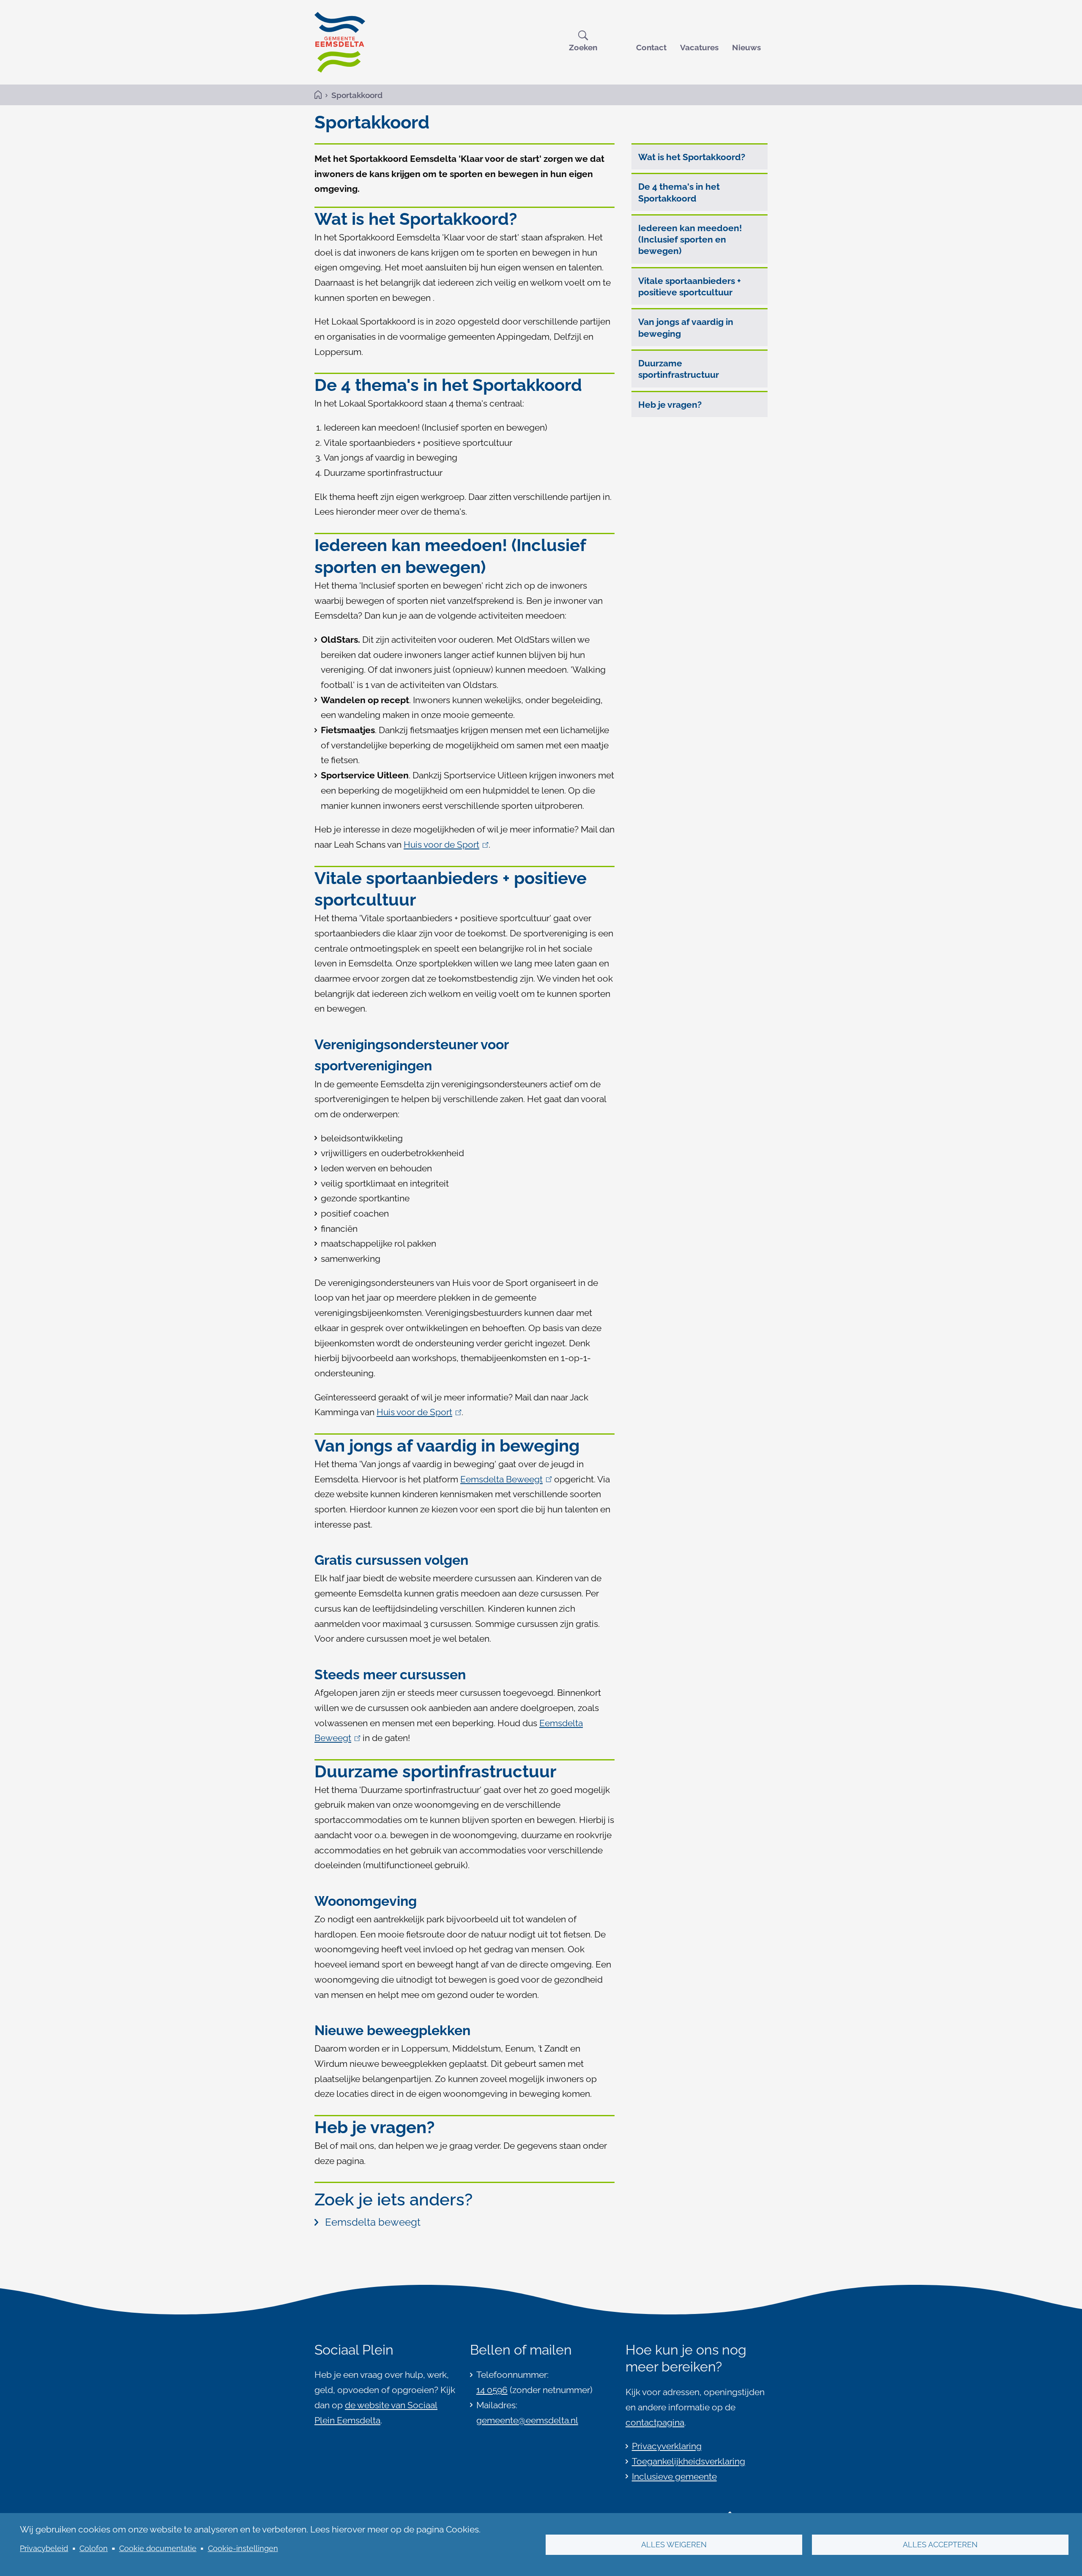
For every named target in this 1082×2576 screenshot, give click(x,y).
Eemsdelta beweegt (373, 2222)
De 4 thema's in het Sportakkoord (679, 192)
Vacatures (699, 47)
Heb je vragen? (670, 405)
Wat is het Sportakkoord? (692, 157)
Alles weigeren (674, 2545)
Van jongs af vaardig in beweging (686, 327)
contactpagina (655, 2422)
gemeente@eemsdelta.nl (527, 2420)
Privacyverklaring (667, 2446)
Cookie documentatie (158, 2548)
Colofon (94, 2548)
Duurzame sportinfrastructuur (679, 369)
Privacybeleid (44, 2548)
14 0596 (492, 2390)
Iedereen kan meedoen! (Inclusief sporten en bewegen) (690, 240)
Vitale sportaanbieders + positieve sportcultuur (690, 287)
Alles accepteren (940, 2545)
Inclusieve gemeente (674, 2476)
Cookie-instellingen (243, 2548)
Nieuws (746, 47)
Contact (651, 47)
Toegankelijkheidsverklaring (689, 2461)
